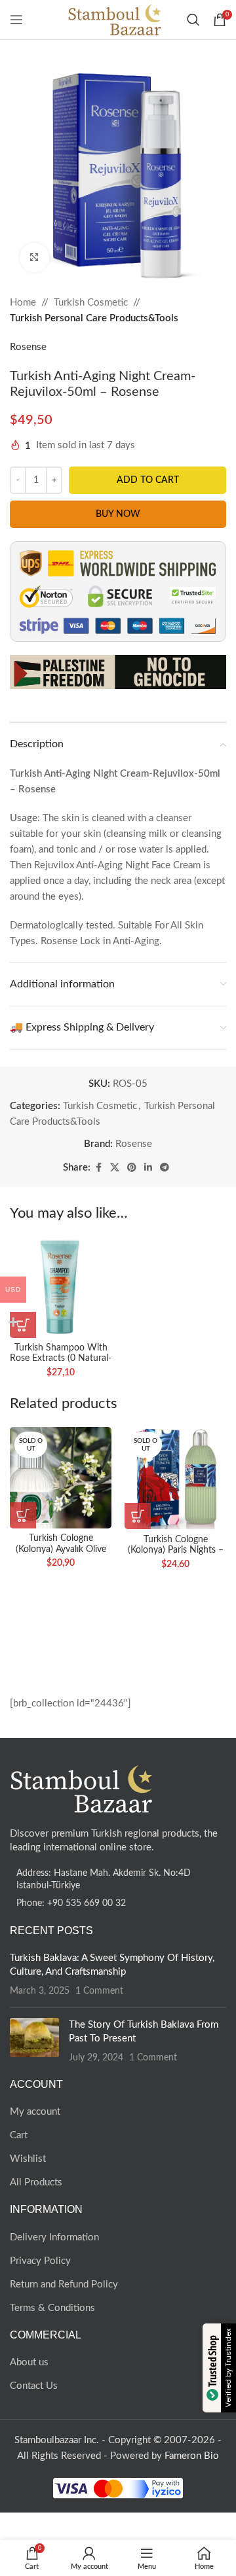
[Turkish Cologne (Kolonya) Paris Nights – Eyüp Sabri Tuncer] (175, 1478)
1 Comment (99, 1991)
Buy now (118, 514)
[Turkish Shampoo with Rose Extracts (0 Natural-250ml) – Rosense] (61, 1287)
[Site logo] (115, 19)
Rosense (28, 347)
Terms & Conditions (52, 2308)
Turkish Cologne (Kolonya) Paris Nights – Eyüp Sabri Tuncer (176, 1550)
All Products (36, 2182)
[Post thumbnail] (34, 2041)
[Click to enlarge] (34, 257)
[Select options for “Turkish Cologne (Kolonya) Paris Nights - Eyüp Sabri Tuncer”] (138, 1516)
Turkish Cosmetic (91, 303)
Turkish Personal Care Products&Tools (94, 318)
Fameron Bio (192, 2456)
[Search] (193, 20)
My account (35, 2112)
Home (23, 303)
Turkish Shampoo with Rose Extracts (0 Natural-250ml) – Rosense (61, 1358)
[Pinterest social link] (132, 1168)
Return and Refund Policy (64, 2285)
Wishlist (28, 2159)
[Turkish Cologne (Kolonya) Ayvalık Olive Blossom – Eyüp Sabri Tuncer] (61, 1478)
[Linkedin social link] (148, 1168)
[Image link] (82, 1789)
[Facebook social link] (98, 1168)
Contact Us (34, 2386)
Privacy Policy (40, 2261)
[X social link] (115, 1168)
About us (29, 2362)
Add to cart (148, 480)
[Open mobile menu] (16, 20)
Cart (19, 2135)
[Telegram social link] (165, 1168)
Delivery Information (54, 2237)
